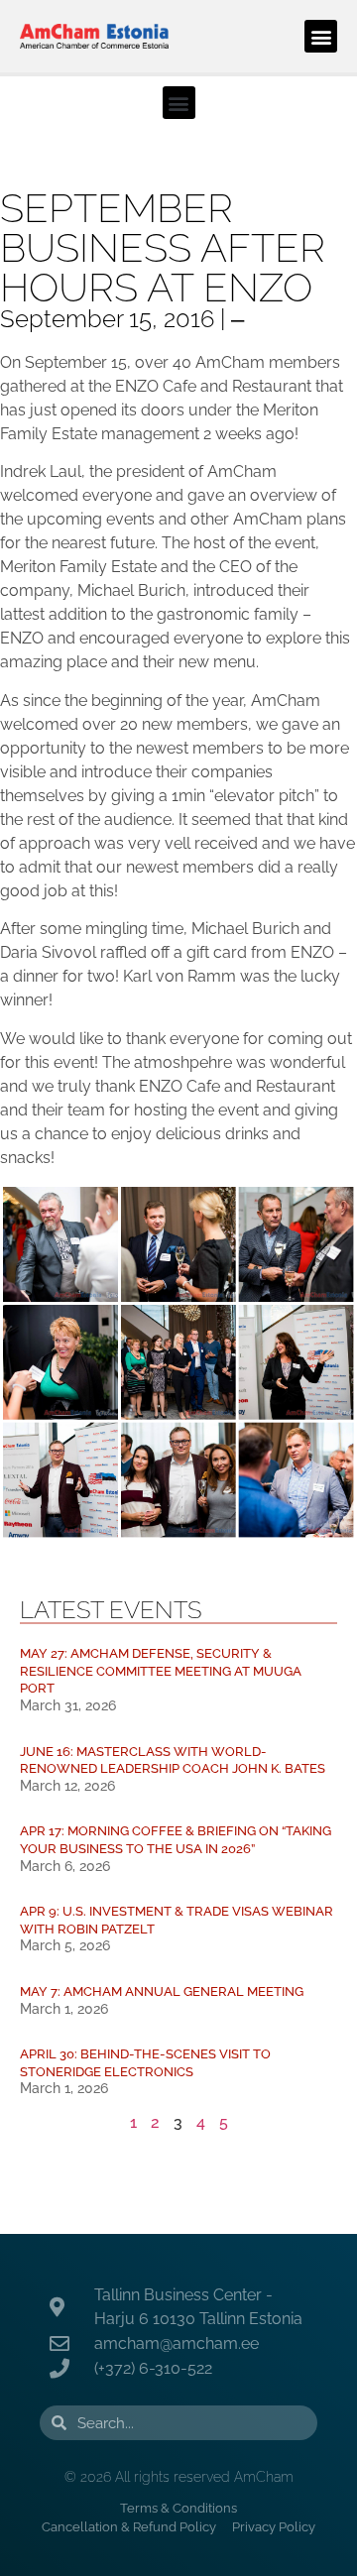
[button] (321, 36)
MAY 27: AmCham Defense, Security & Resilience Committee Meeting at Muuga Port (161, 1671)
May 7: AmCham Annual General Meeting (162, 1991)
